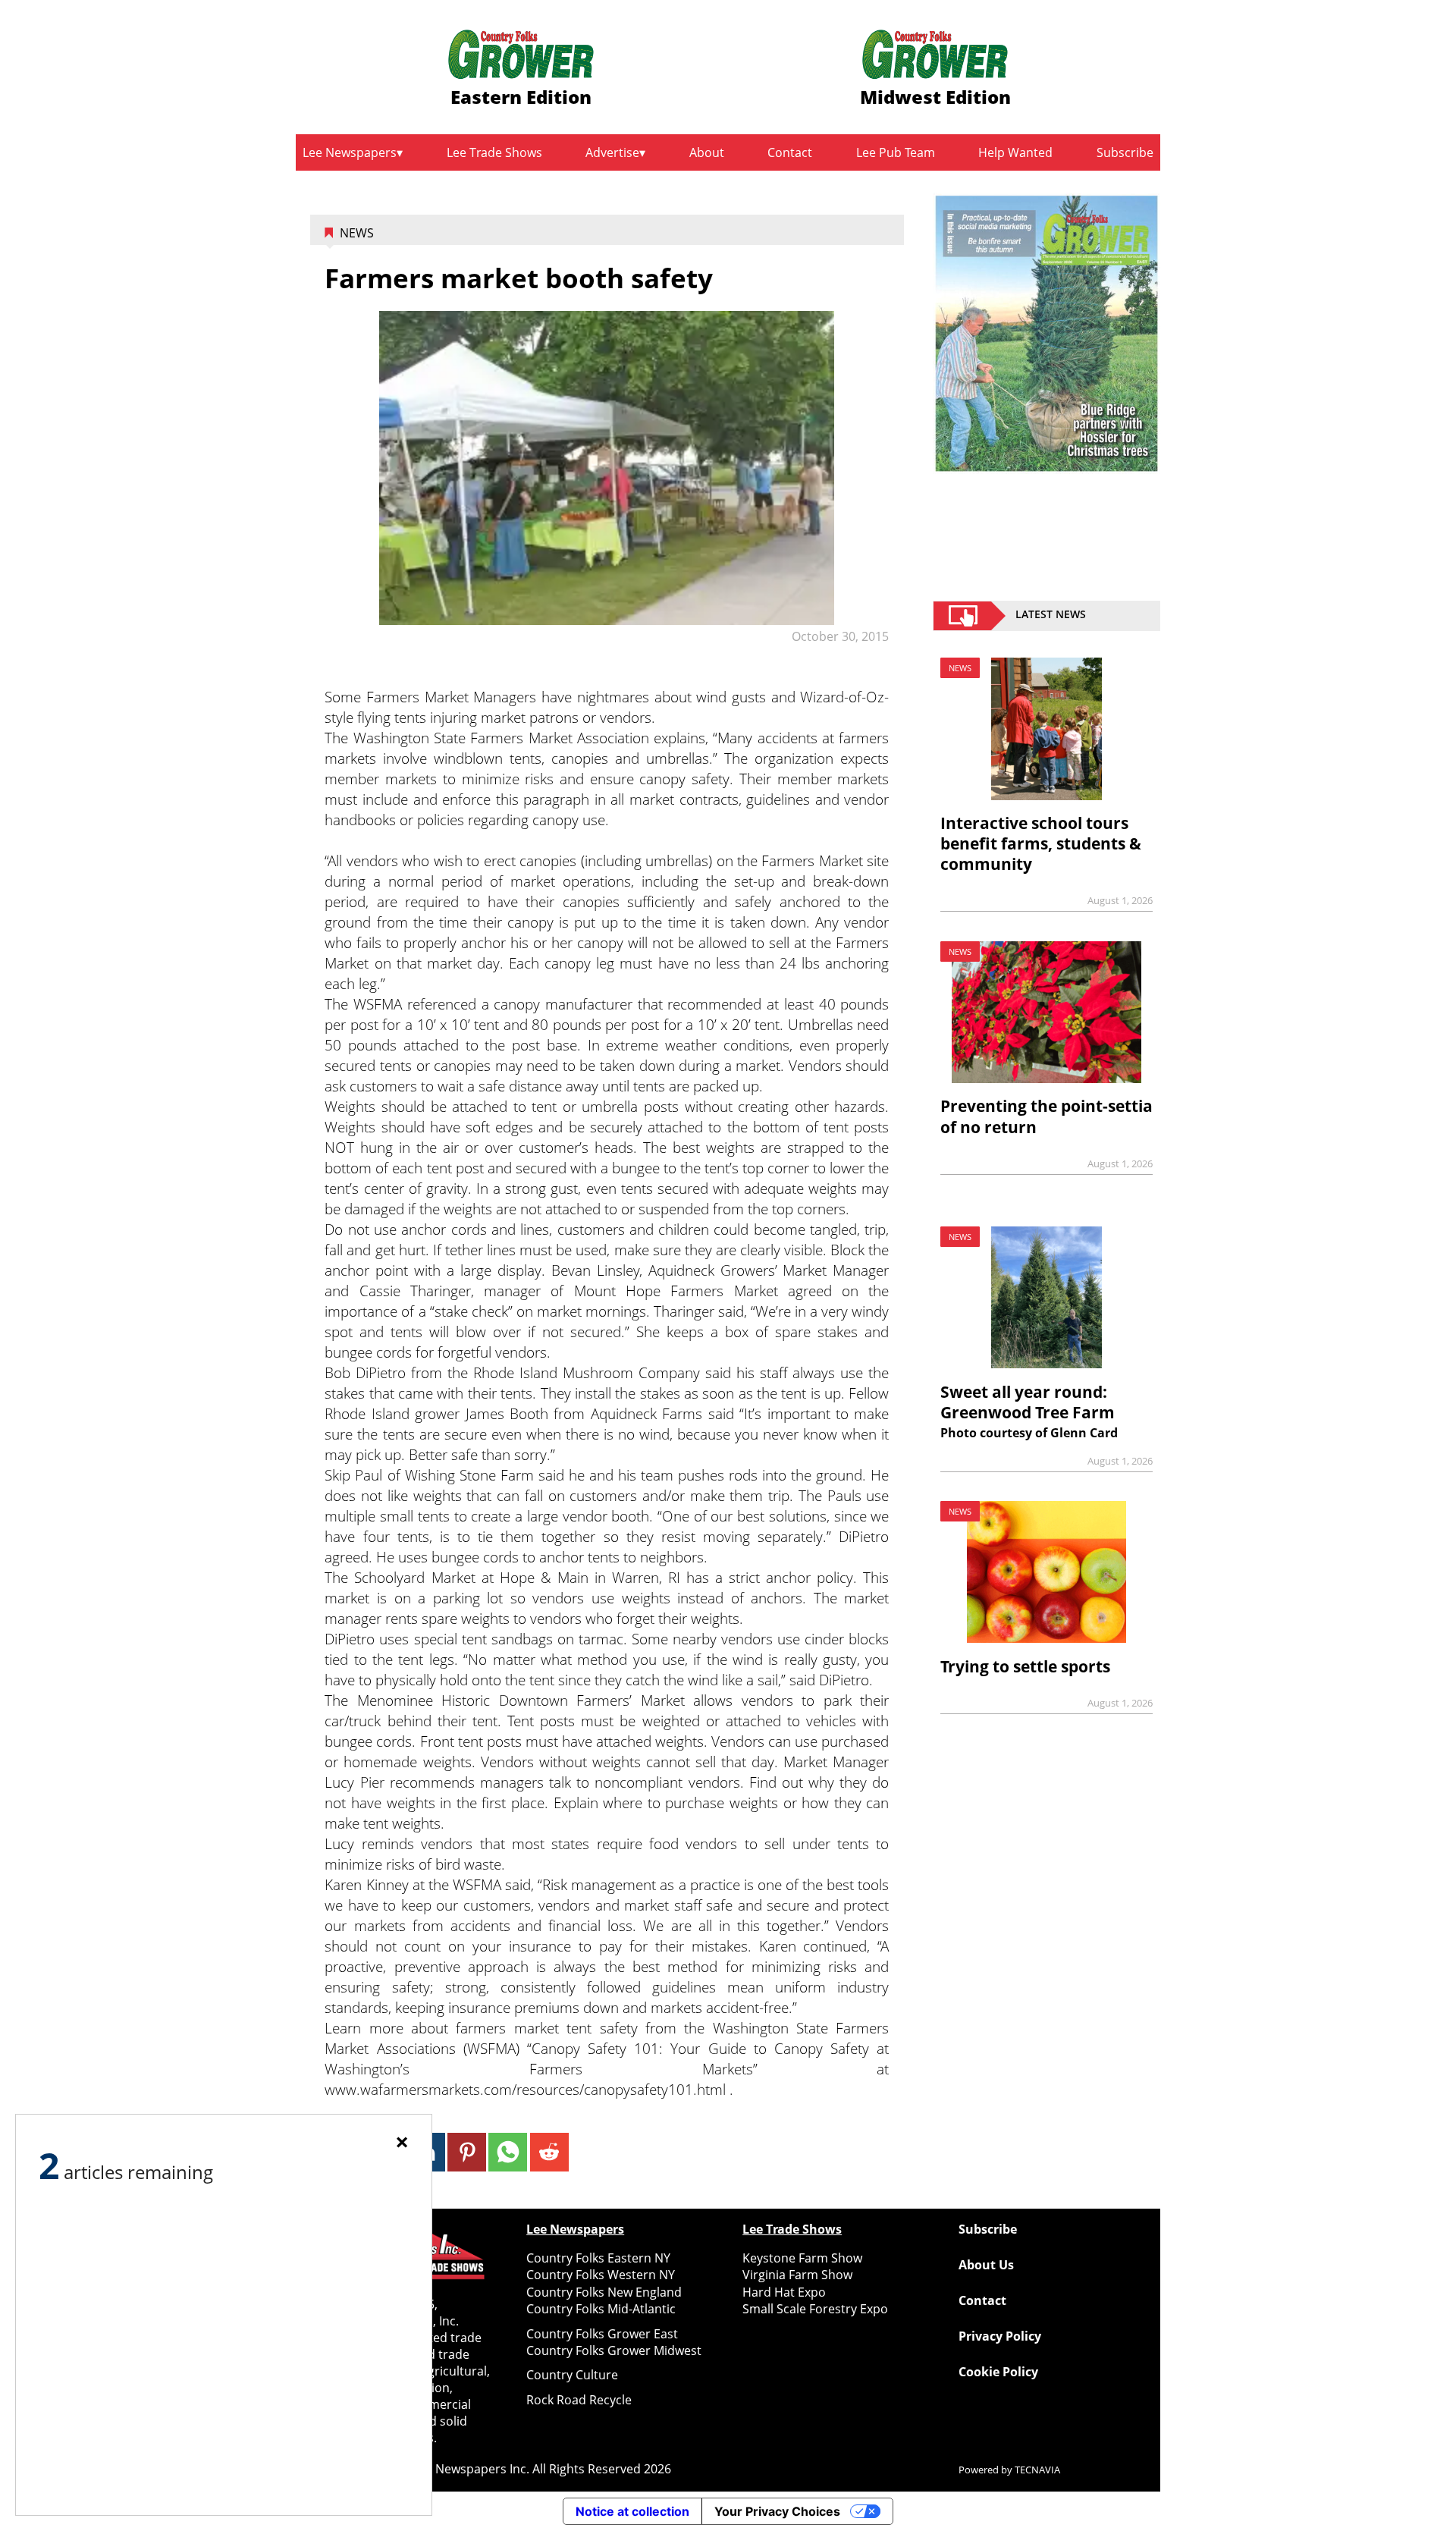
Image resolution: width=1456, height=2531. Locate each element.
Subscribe (1125, 152)
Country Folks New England (604, 2292)
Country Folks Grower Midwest (614, 2350)
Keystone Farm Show (802, 2258)
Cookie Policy (998, 2372)
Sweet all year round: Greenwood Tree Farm (1028, 1402)
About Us (986, 2265)
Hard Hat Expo (784, 2292)
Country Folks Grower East (602, 2334)
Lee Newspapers (350, 152)
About (707, 152)
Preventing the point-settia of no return (1046, 1116)
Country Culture (572, 2375)
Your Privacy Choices (777, 2511)
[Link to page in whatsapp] (508, 2152)
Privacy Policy (1000, 2336)
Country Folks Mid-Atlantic (601, 2309)
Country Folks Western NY (601, 2275)
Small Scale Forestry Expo (815, 2309)
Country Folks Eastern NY (598, 2258)
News (357, 233)
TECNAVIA (1037, 2470)
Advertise (612, 152)
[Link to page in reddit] (549, 2152)
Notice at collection (632, 2511)
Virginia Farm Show (797, 2275)
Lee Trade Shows (494, 152)
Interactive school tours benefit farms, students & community (1041, 843)
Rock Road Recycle (579, 2400)
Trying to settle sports (1025, 1666)
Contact (790, 152)
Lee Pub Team (896, 152)
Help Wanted (1015, 152)
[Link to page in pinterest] (467, 2152)
